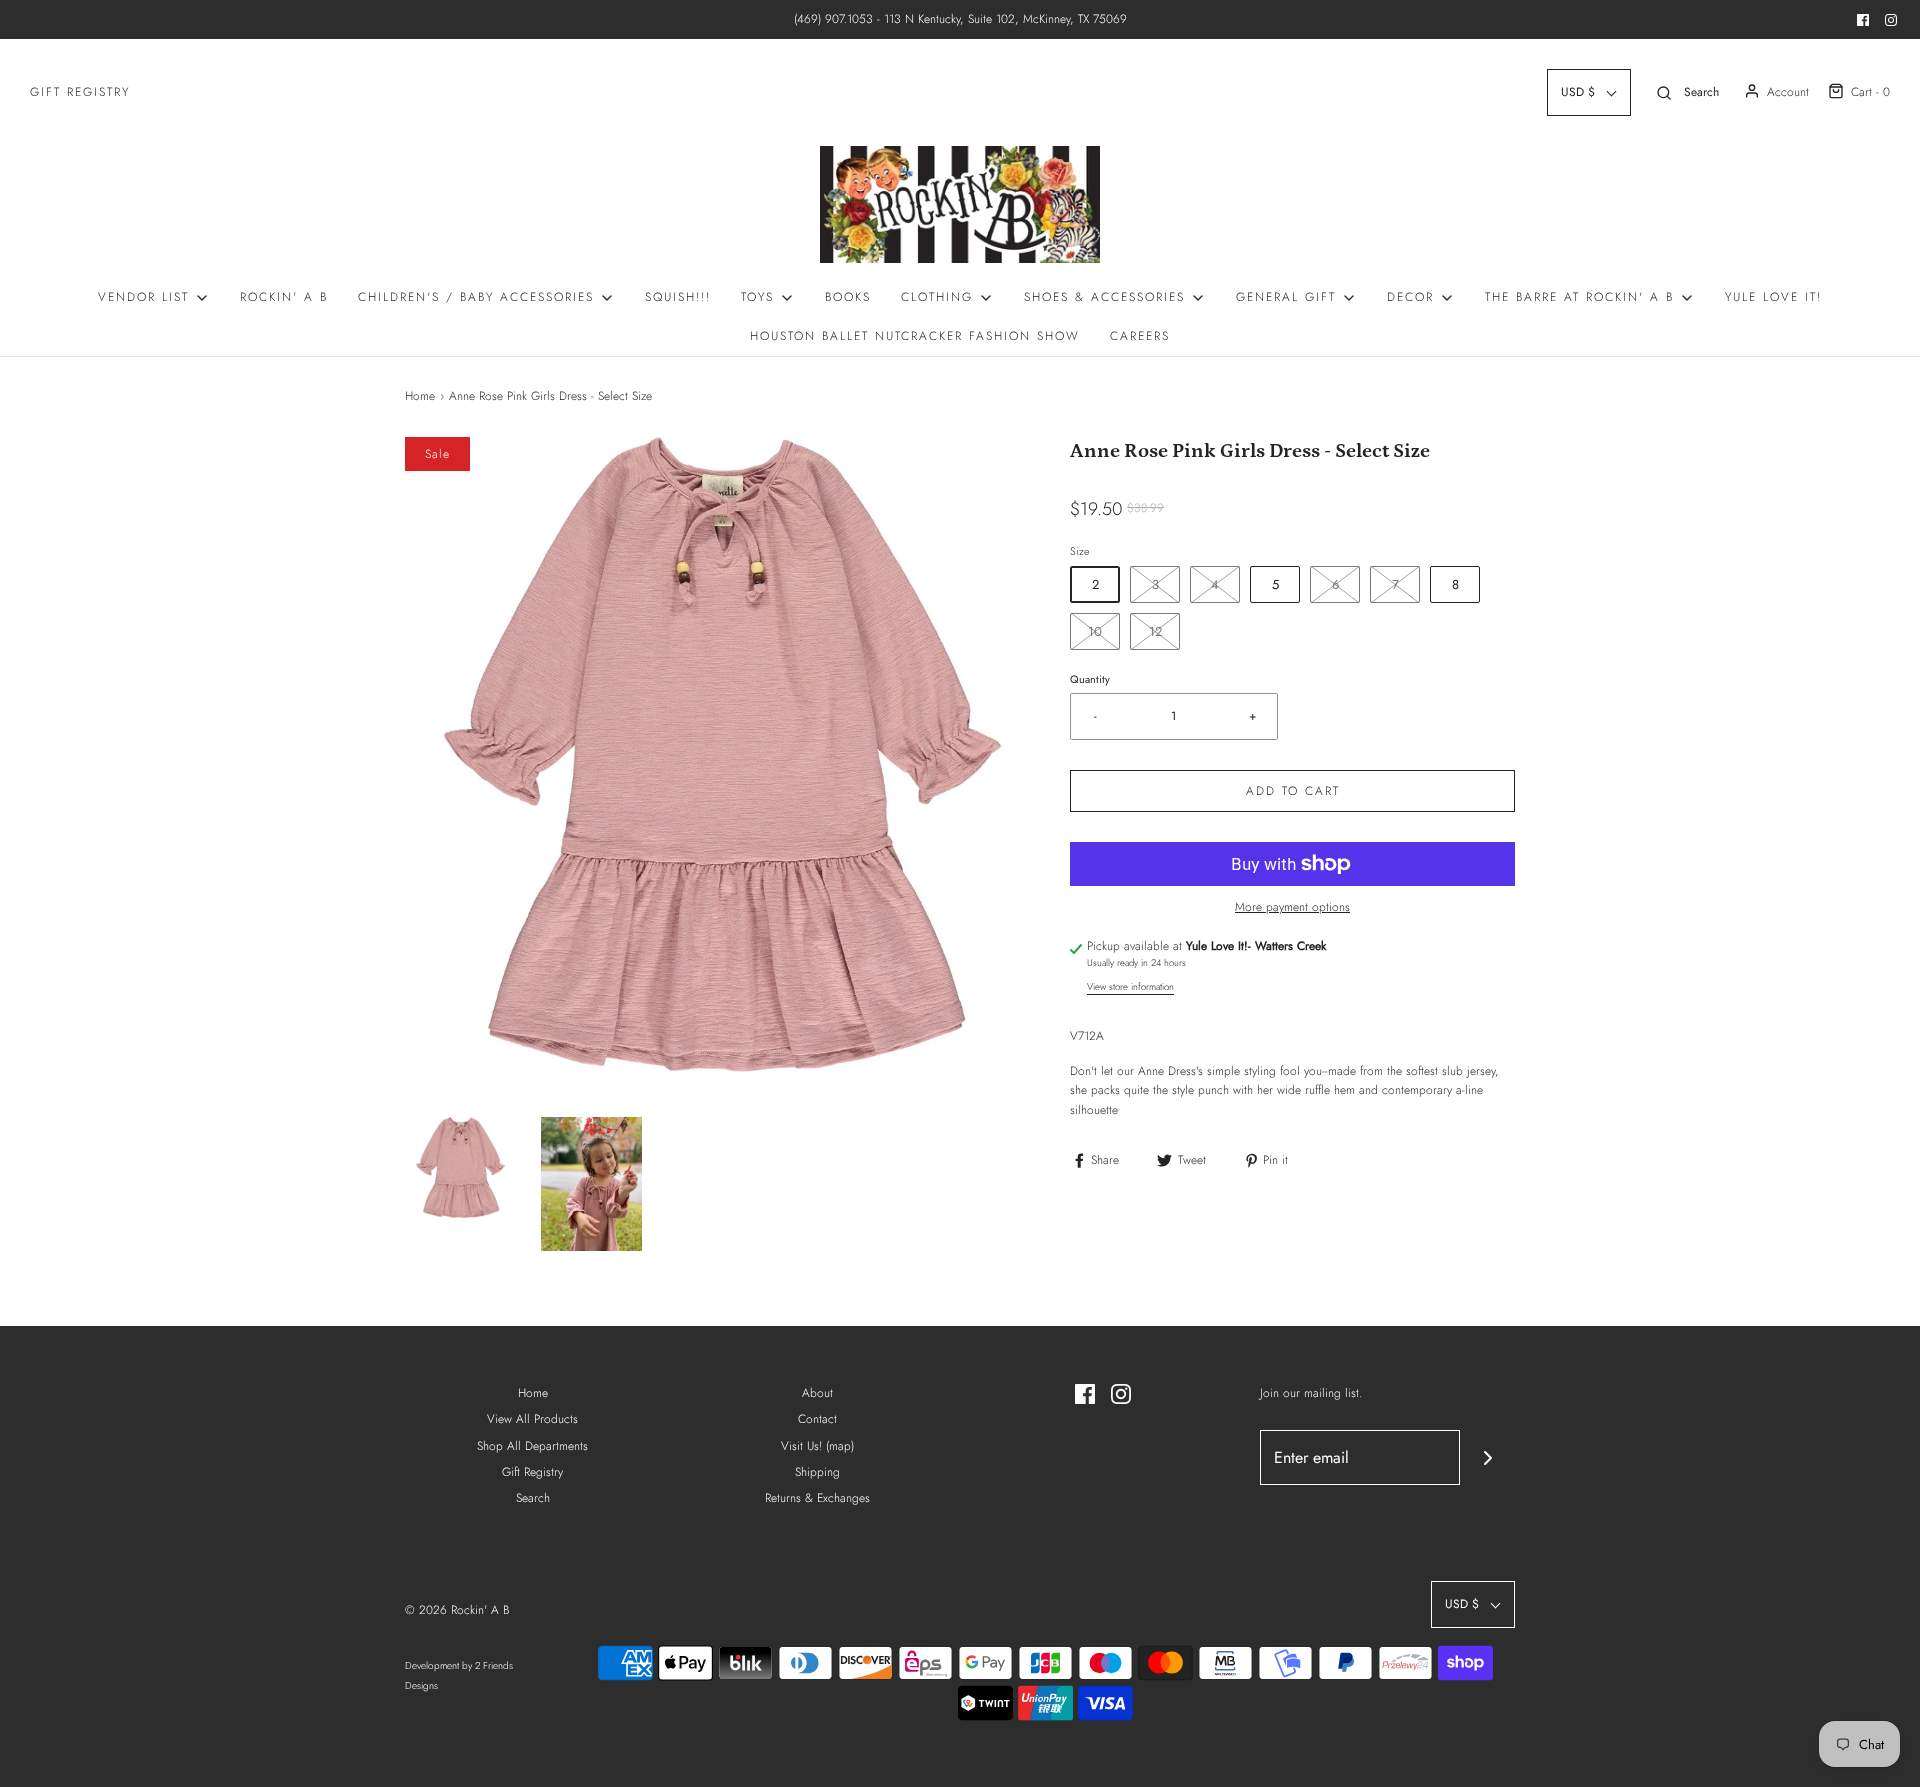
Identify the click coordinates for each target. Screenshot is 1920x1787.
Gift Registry (80, 92)
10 (1095, 631)
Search (533, 1498)
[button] (460, 1167)
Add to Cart (1293, 791)
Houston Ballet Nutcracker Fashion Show (915, 336)
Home (420, 396)
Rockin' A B (284, 297)
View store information (1130, 987)
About (817, 1393)
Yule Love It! (1773, 297)
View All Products (532, 1419)
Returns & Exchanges (817, 1498)
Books (848, 297)
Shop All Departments (532, 1446)
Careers (1140, 336)
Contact (817, 1419)
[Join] (1487, 1457)
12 (1155, 631)
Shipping (817, 1472)
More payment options (1292, 907)
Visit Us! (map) (817, 1446)
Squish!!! (678, 297)
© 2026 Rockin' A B (457, 1610)
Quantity (1090, 679)
